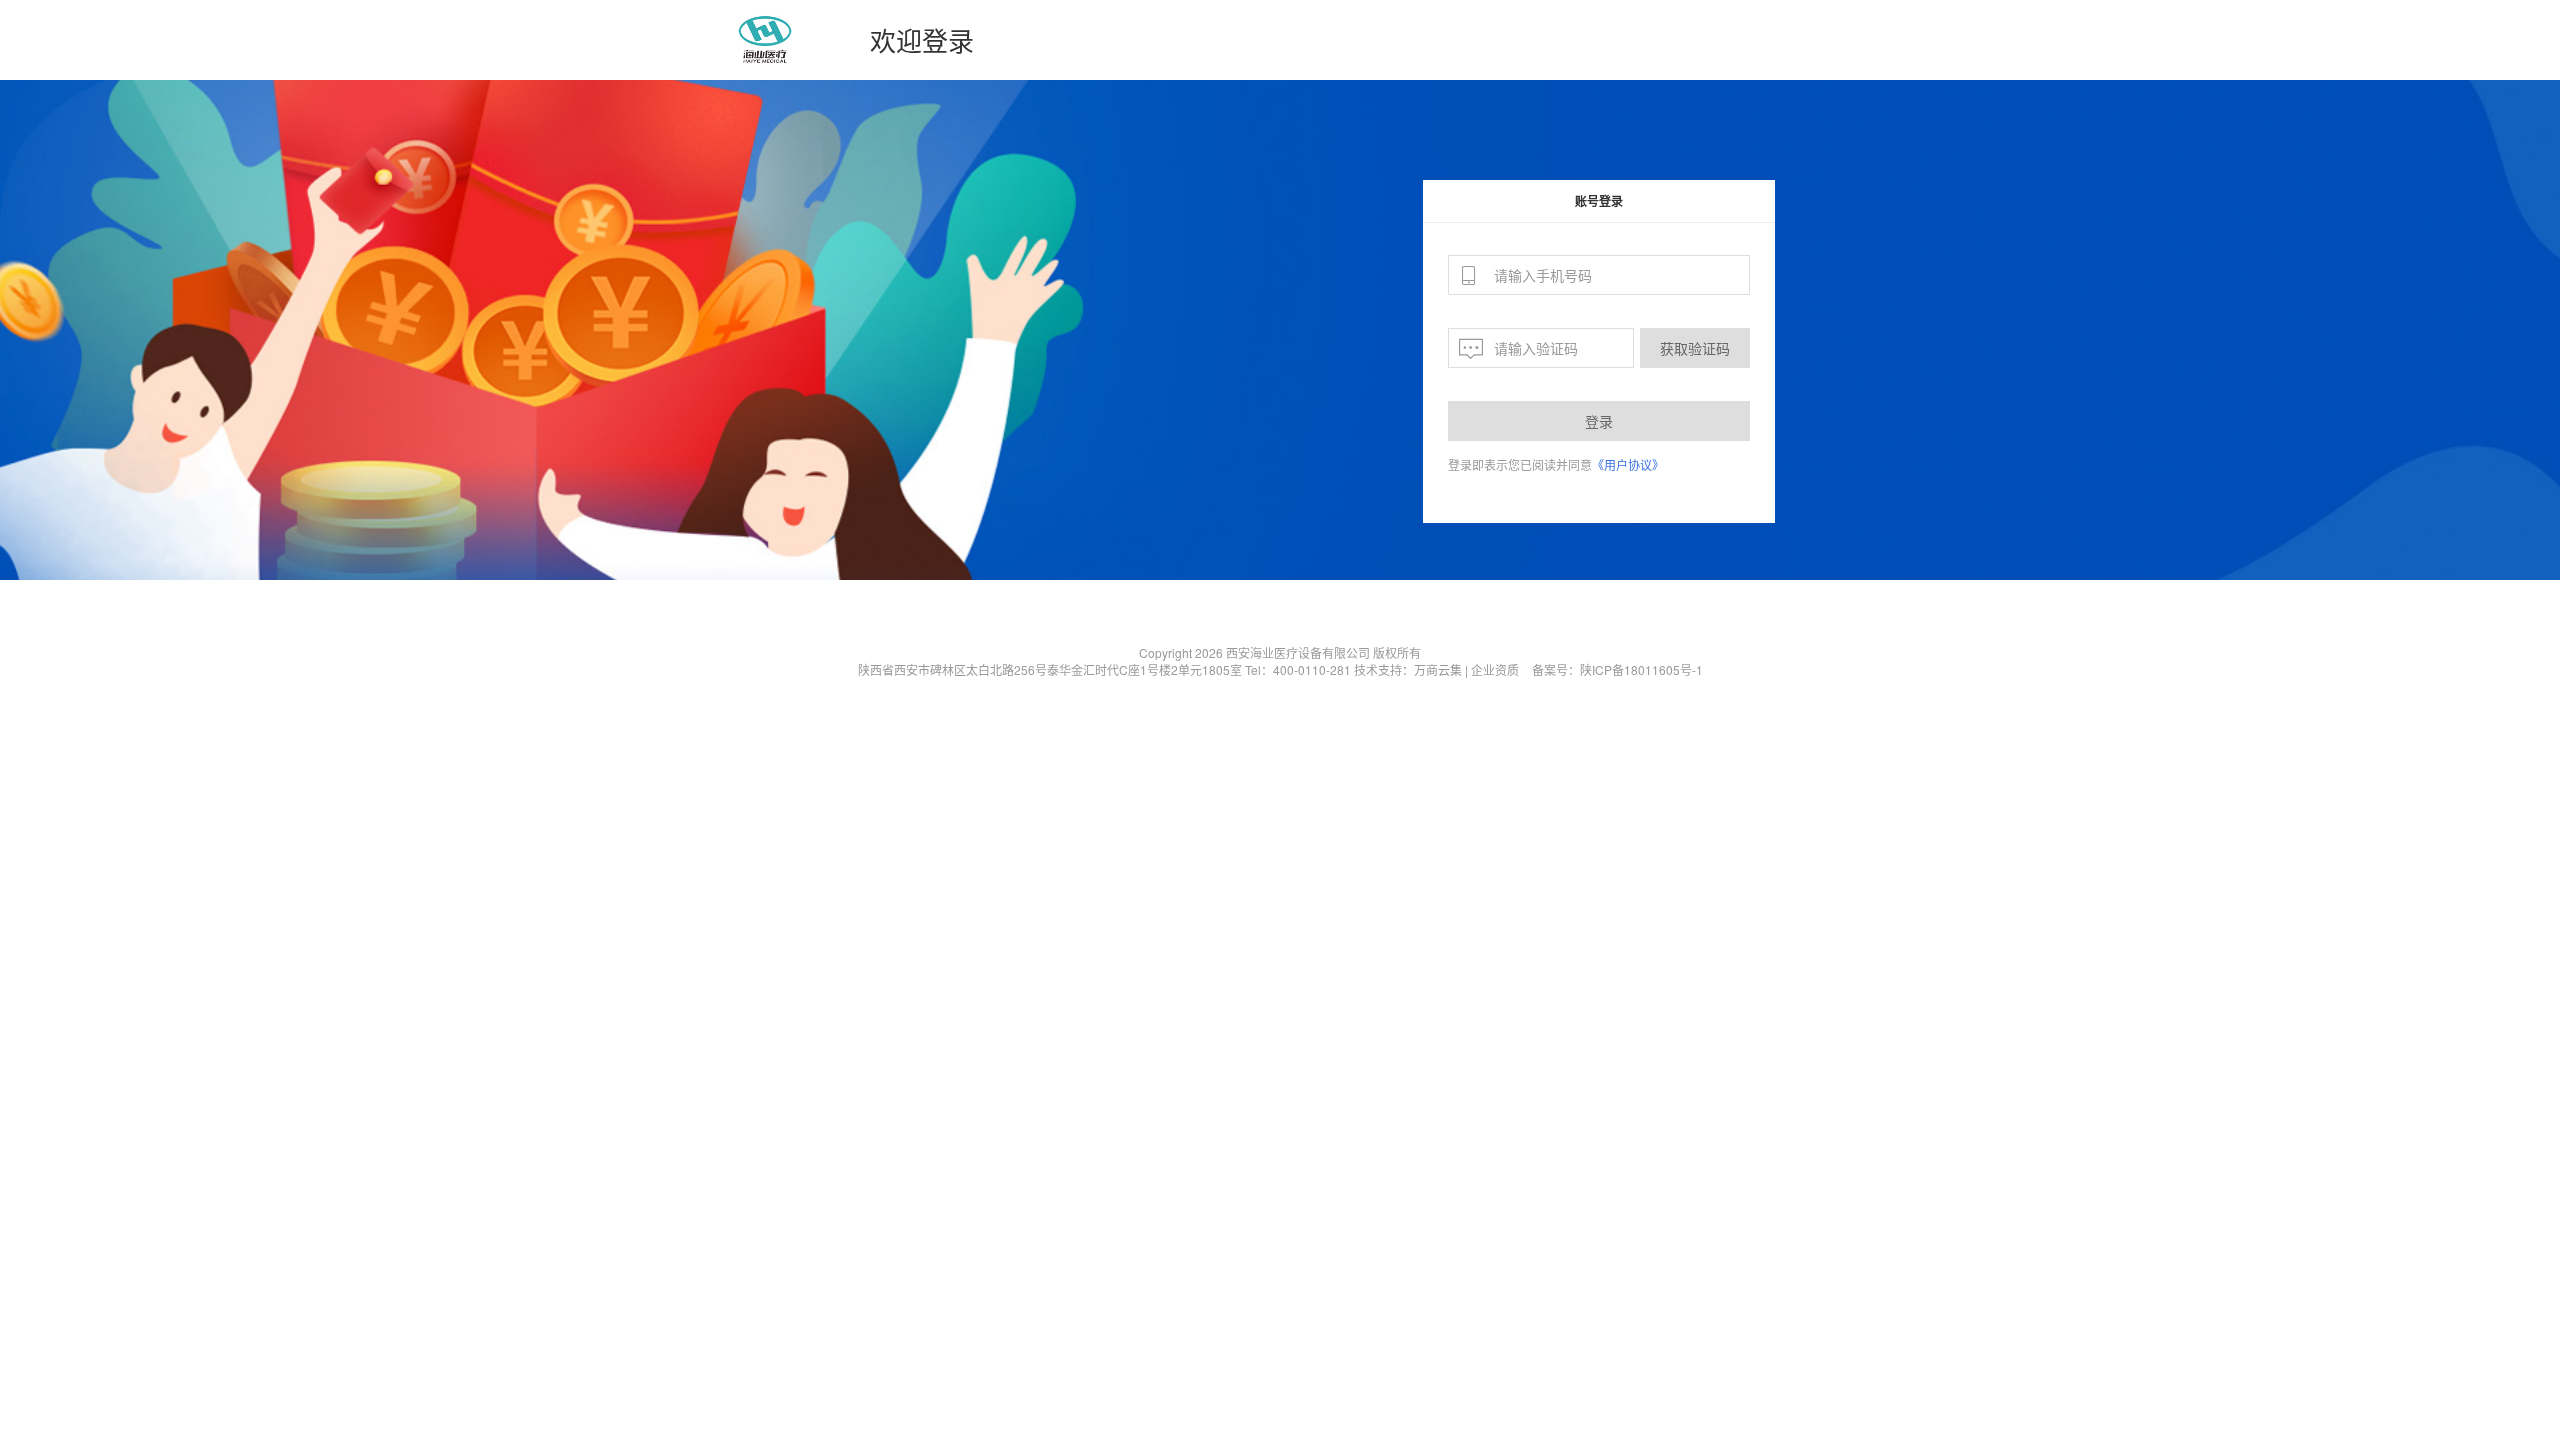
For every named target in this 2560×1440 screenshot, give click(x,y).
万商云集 (1438, 669)
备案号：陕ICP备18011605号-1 (1617, 669)
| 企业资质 (1492, 669)
